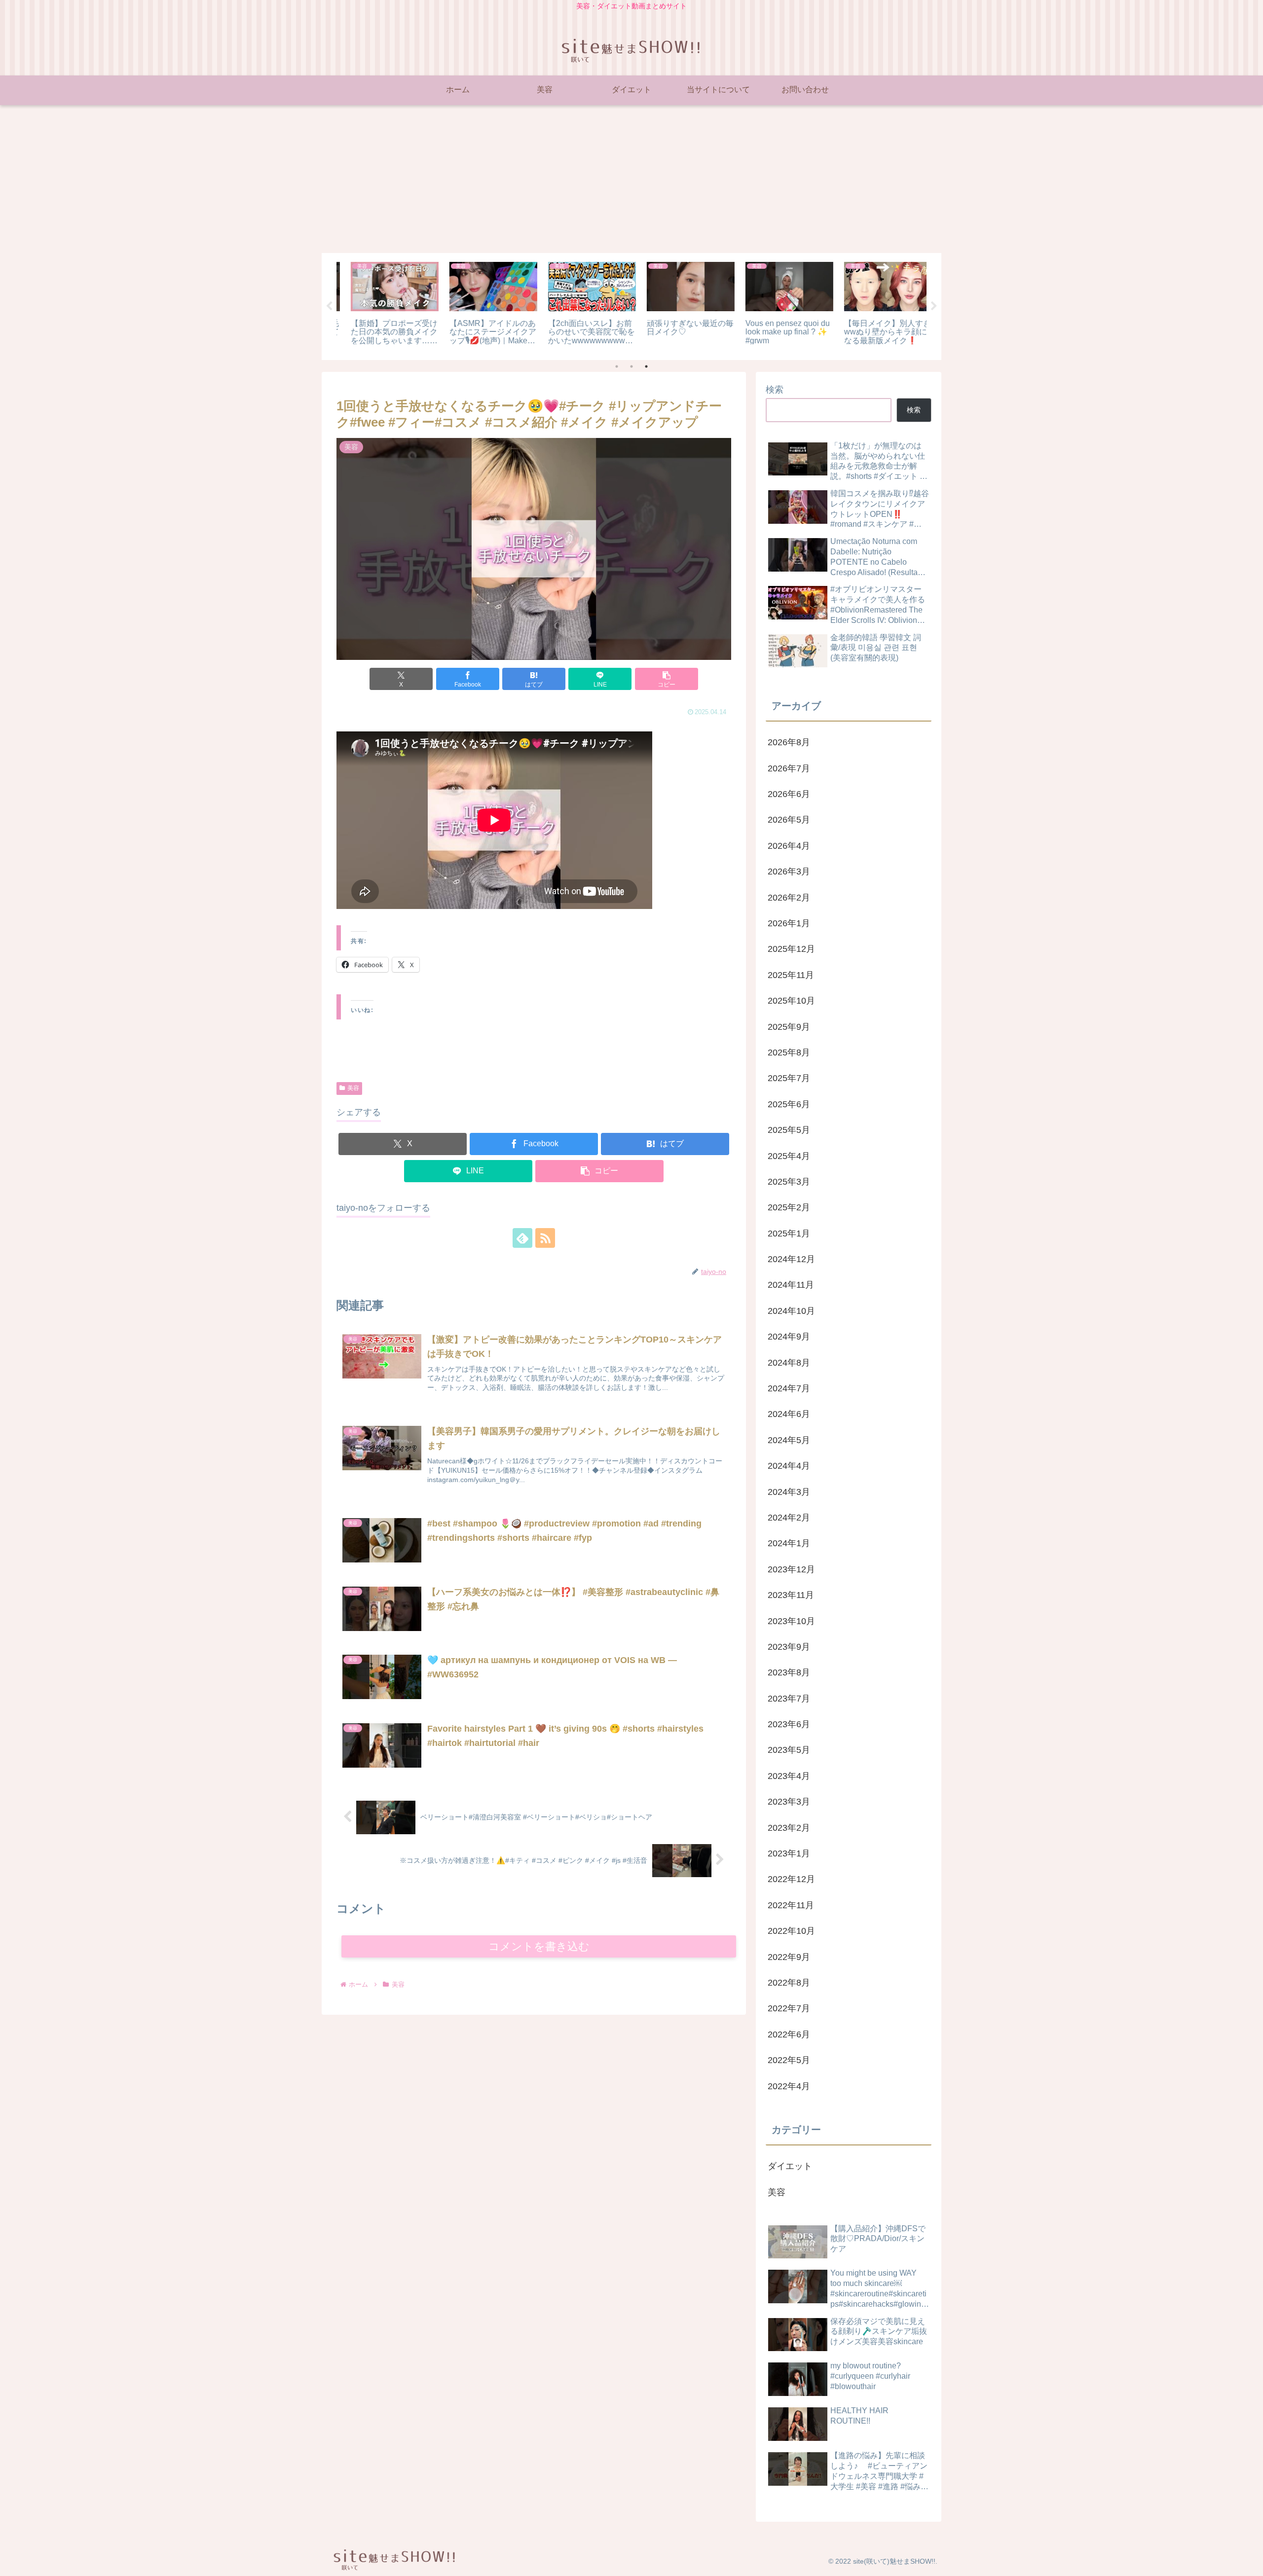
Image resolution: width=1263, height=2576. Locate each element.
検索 (775, 390)
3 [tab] (646, 366)
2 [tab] (631, 366)
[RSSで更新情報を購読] (545, 1238)
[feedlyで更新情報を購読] (522, 1238)
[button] (667, 679)
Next (934, 306)
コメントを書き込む (539, 1946)
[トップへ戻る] (1248, 2561)
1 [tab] (617, 366)
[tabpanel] (385, 305)
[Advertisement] (631, 179)
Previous (329, 306)
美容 (353, 1088)
